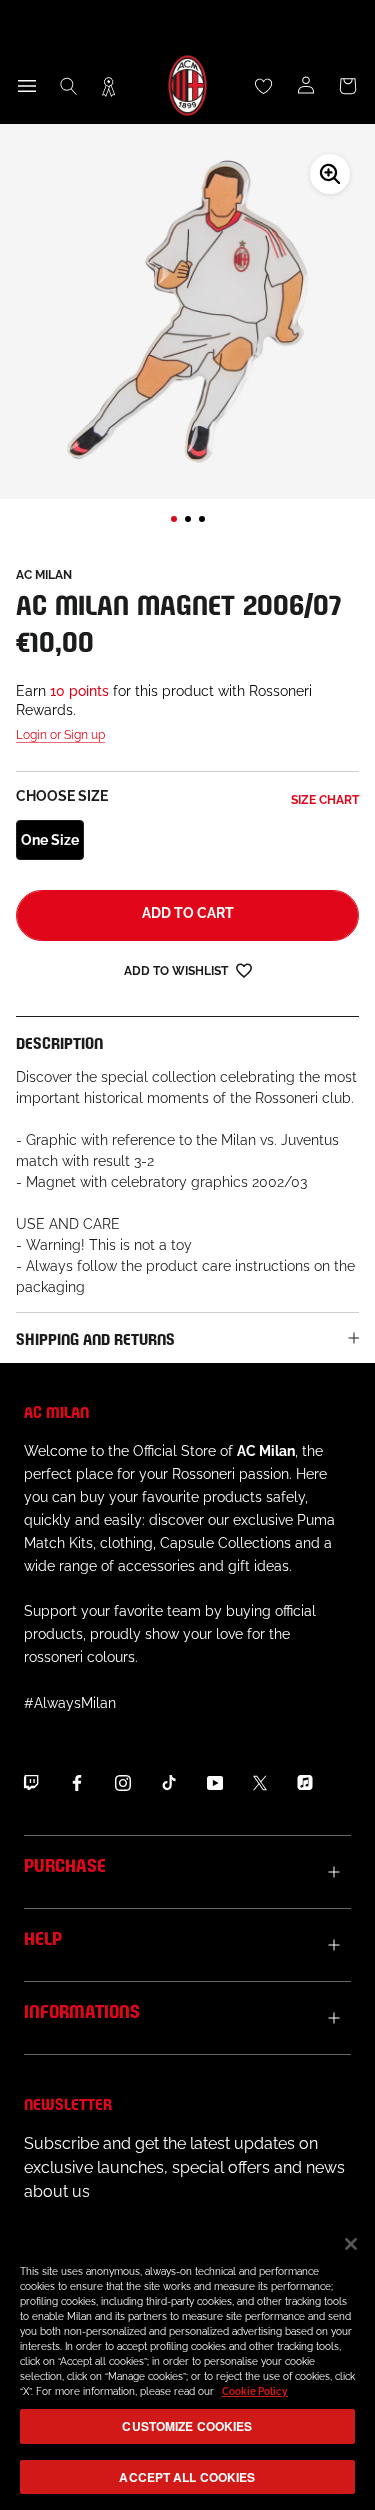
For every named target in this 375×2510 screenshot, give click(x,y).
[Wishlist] (264, 86)
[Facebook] (77, 1782)
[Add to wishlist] (244, 969)
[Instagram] (123, 1782)
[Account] (306, 86)
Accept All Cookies (187, 2477)
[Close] (351, 2244)
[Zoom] (330, 174)
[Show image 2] (188, 519)
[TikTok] (169, 1782)
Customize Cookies (187, 2426)
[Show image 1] (174, 519)
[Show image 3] (202, 519)
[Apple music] (305, 1782)
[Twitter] (260, 1782)
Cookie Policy (255, 2391)
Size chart (325, 800)
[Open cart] (348, 86)
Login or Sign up (60, 735)
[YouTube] (215, 1782)
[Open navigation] (27, 86)
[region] (187, 2363)
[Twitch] (31, 1782)
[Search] (69, 86)
